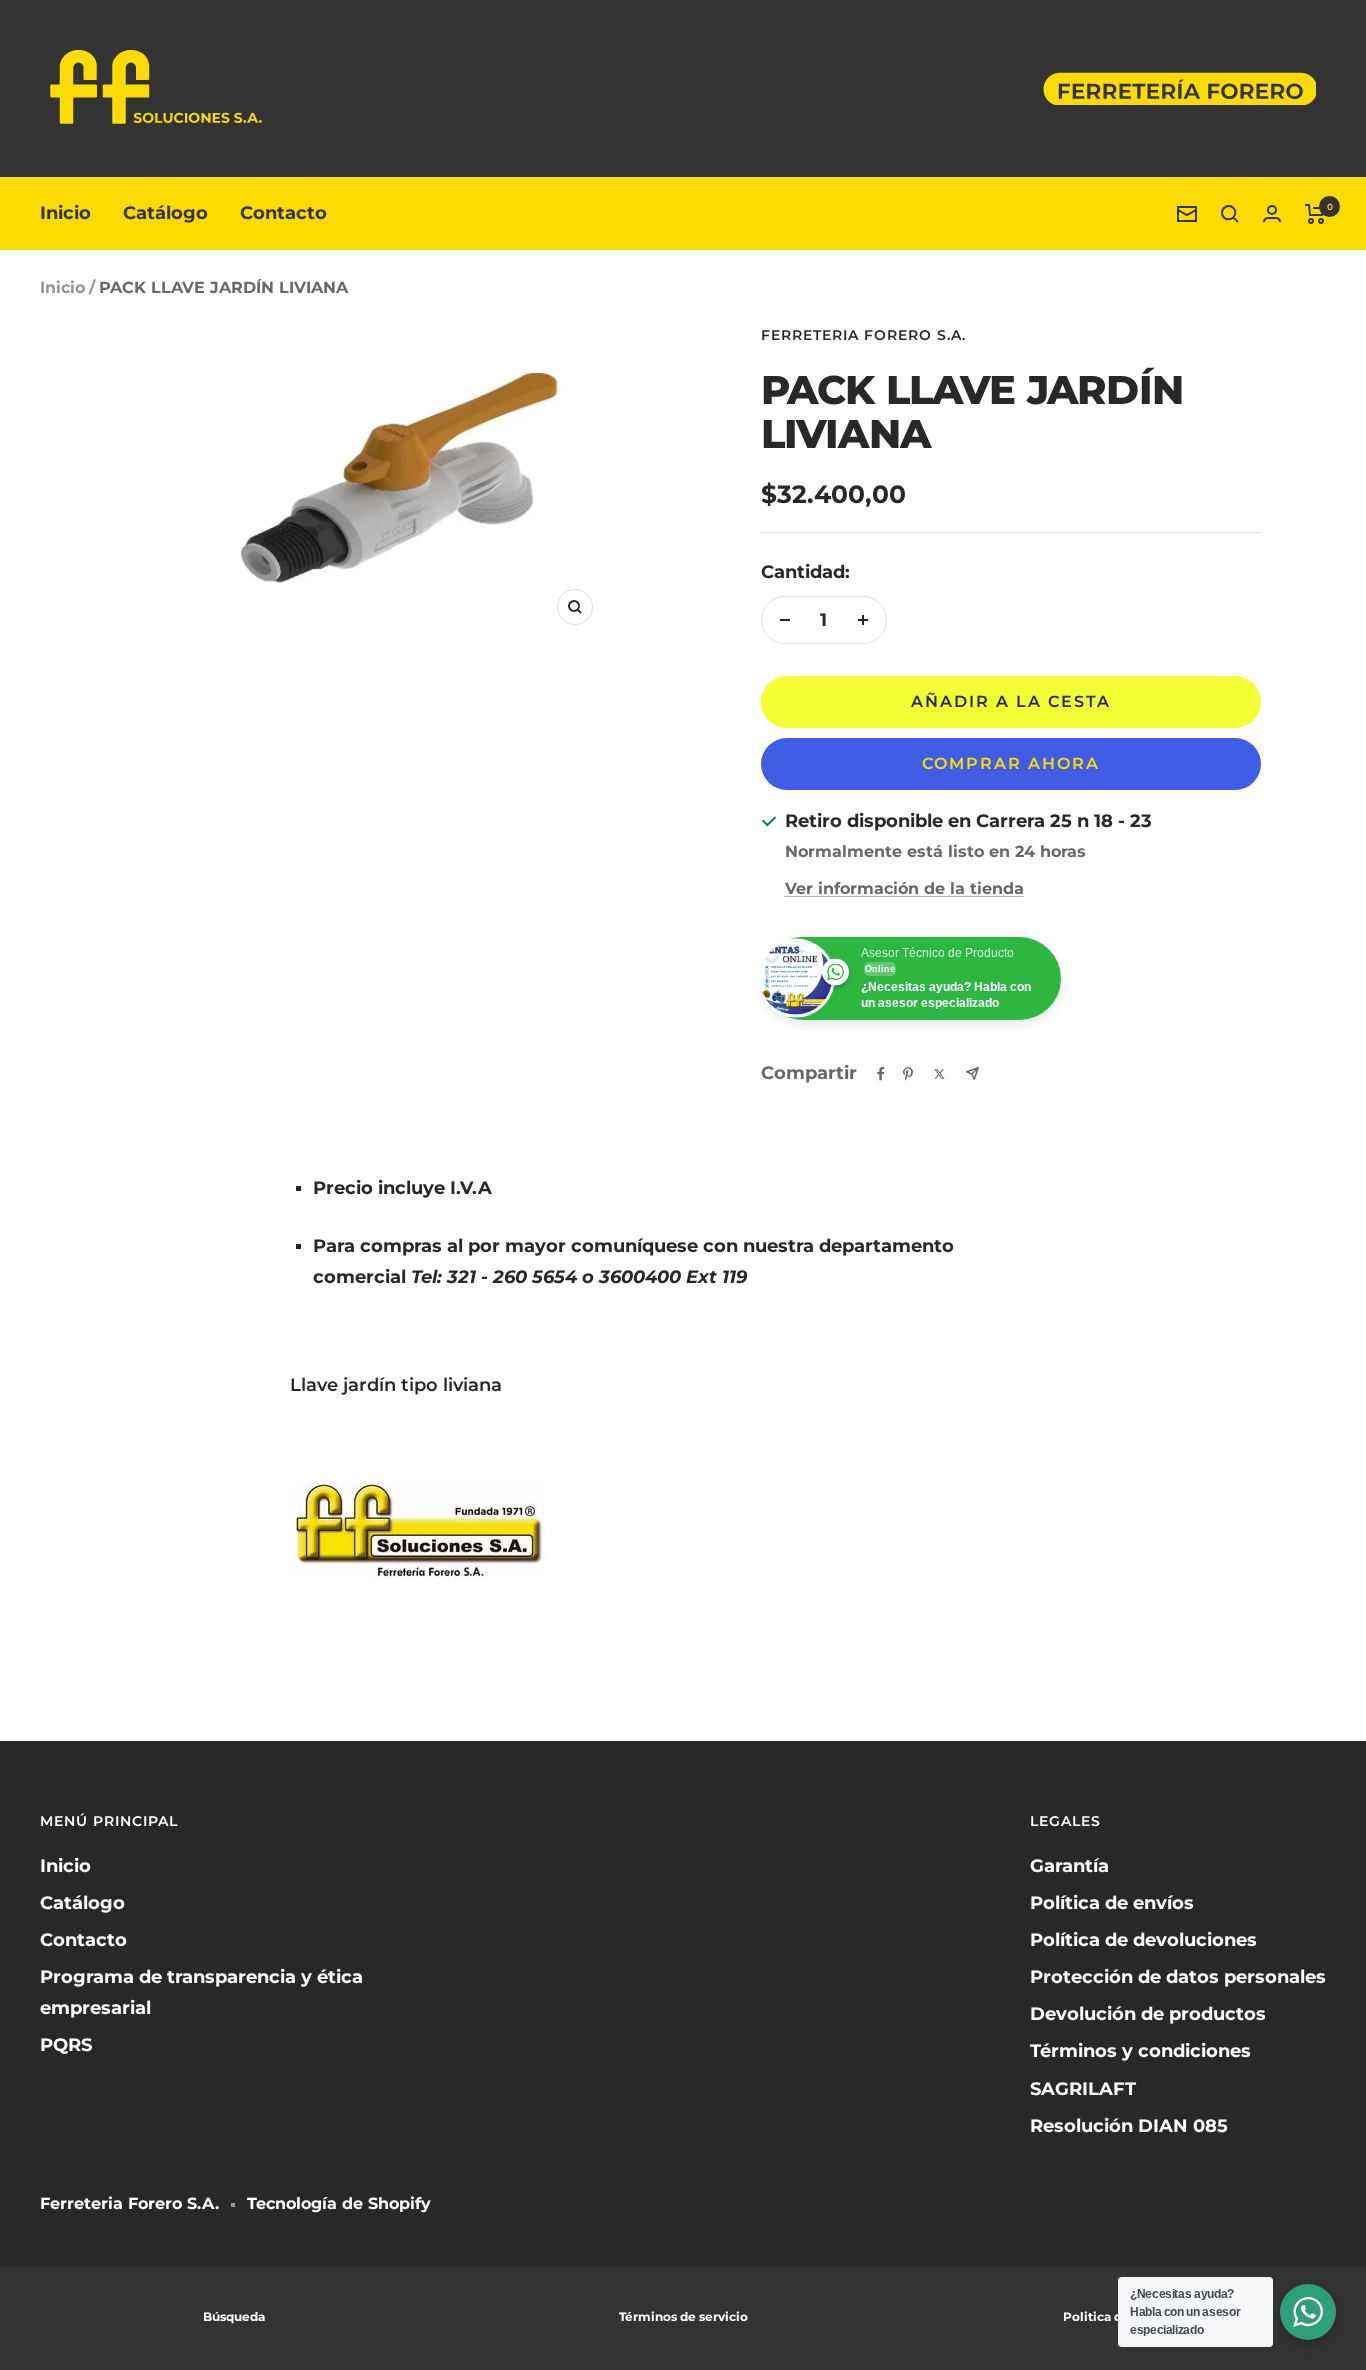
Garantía (1069, 1866)
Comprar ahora (1011, 763)
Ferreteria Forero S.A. (863, 335)
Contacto (283, 213)
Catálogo (165, 213)
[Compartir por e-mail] (972, 1073)
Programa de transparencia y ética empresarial (201, 1992)
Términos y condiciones (1140, 2051)
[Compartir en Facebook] (881, 1074)
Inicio (65, 213)
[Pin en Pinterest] (908, 1074)
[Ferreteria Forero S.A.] (683, 214)
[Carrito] (1315, 214)
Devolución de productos (1148, 2014)
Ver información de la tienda (904, 888)
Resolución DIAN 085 (1129, 2126)
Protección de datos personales (1178, 1977)
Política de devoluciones (1143, 1940)
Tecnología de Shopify (339, 2203)
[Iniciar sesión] (1272, 213)
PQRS (66, 2045)
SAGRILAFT (1083, 2089)
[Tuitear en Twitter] (939, 1074)
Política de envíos (1112, 1903)
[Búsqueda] (1230, 214)
